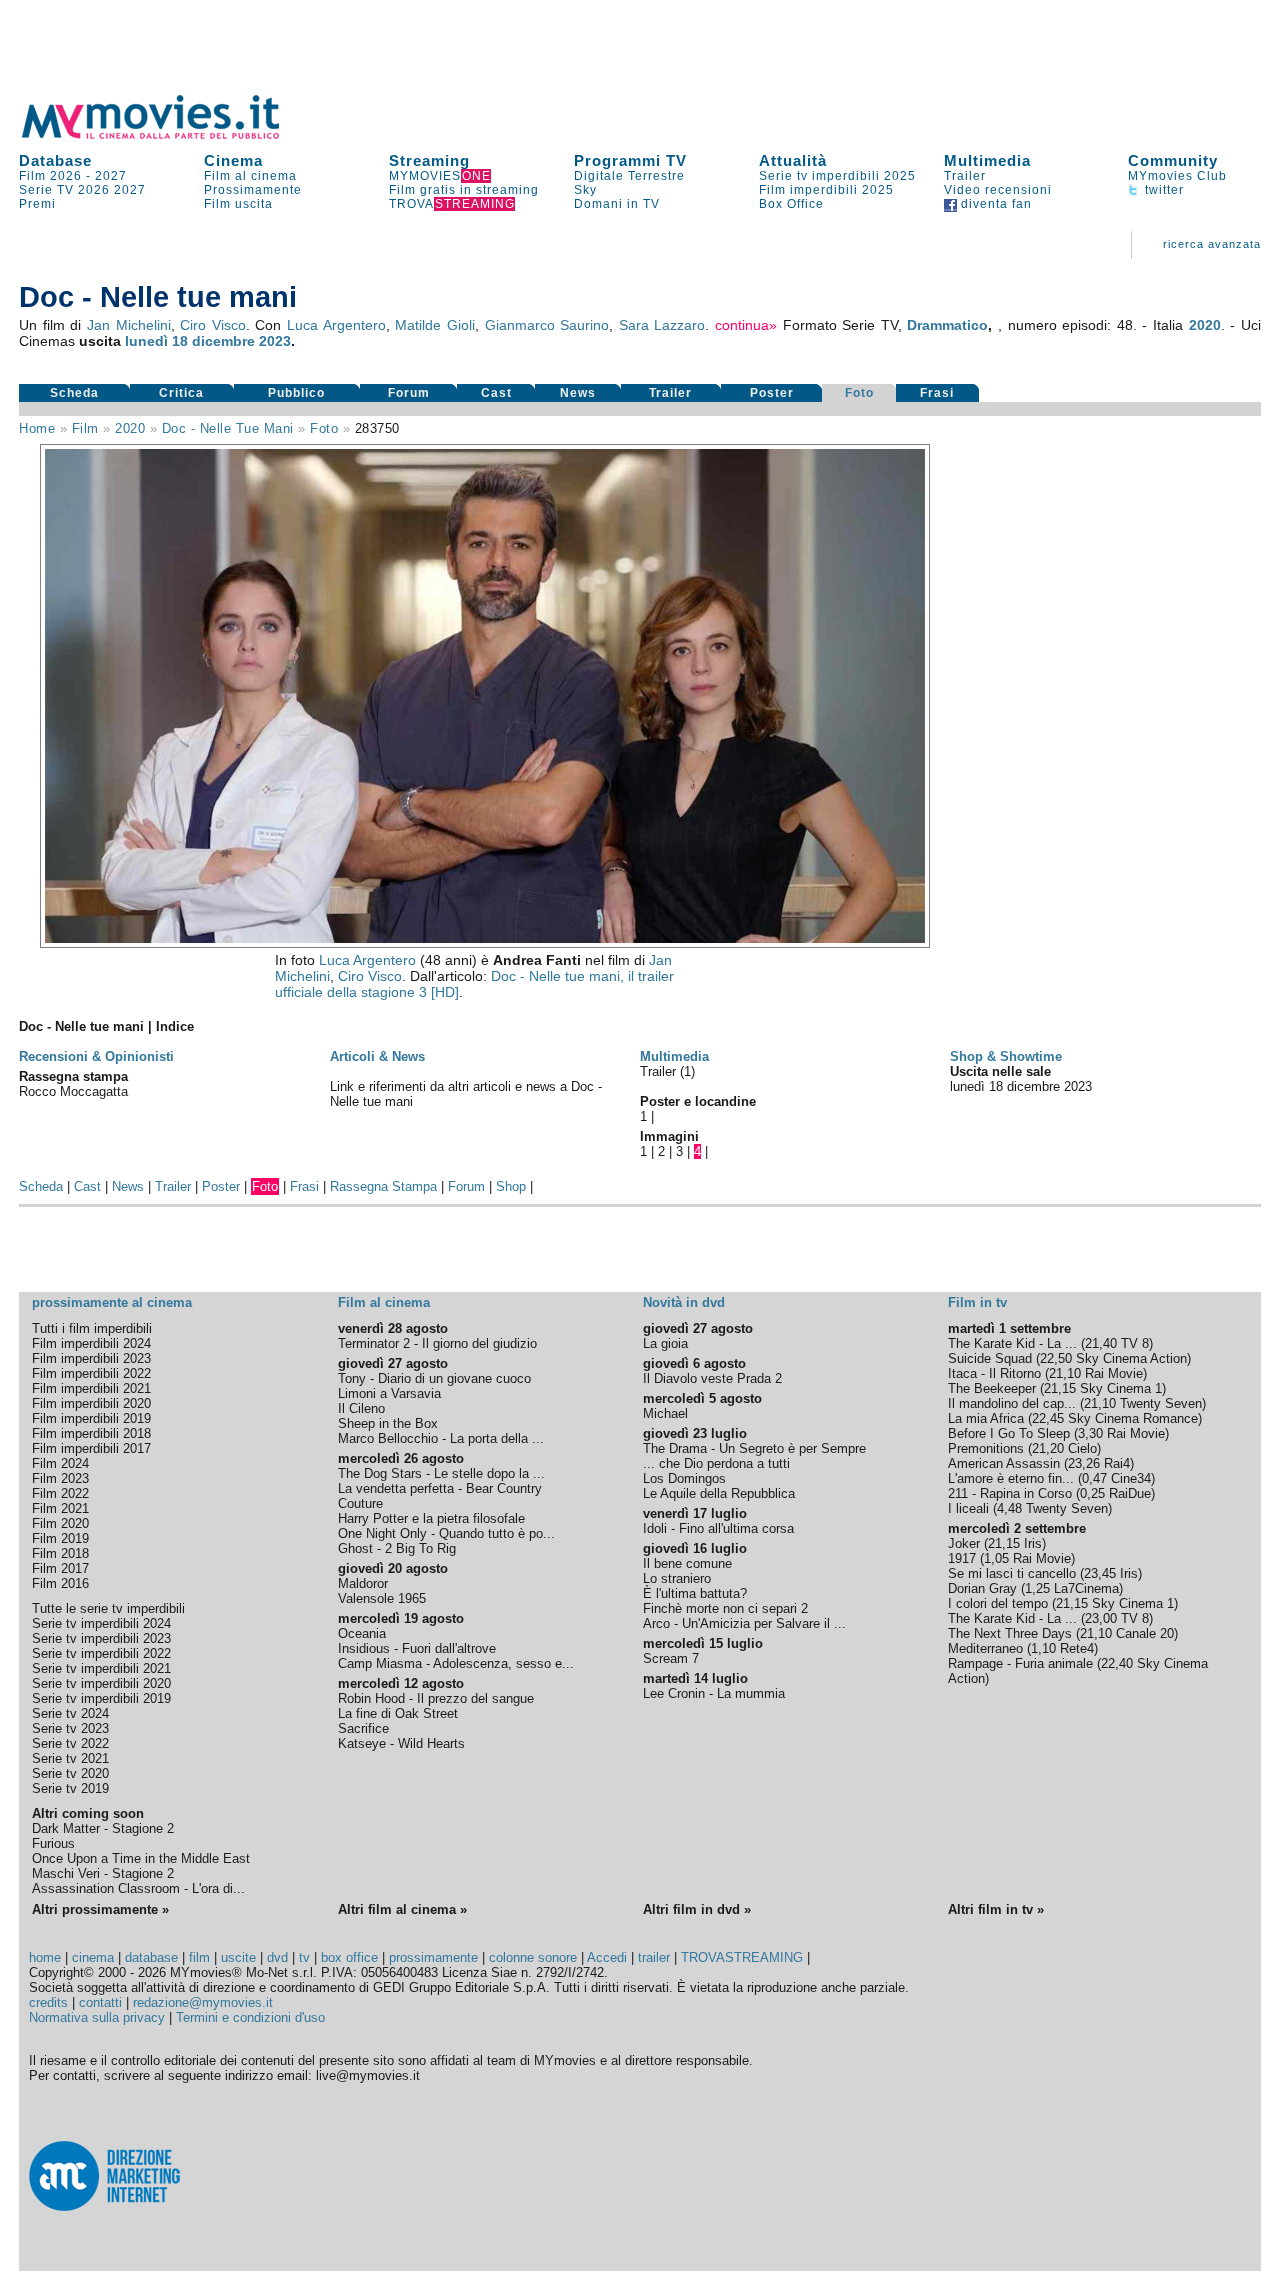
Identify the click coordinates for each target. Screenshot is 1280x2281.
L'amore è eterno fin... (1011, 1478)
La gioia (665, 1343)
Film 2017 (60, 1568)
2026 (94, 190)
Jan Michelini (129, 325)
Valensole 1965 (382, 1598)
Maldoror (363, 1583)
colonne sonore (533, 1957)
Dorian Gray (982, 1588)
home (45, 1957)
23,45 (1100, 1573)
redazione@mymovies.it (203, 2002)
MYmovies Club (1177, 176)
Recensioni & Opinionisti (96, 1056)
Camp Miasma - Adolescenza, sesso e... (456, 1663)
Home (37, 428)
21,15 (1060, 1388)
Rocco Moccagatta (73, 1091)
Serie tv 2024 (70, 1713)
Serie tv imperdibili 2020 (101, 1683)
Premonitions (986, 1448)
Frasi (937, 393)
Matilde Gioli (435, 325)
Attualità (793, 160)
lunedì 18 (156, 341)
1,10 (1043, 1648)
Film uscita (238, 204)
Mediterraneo (985, 1648)
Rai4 (1117, 1463)
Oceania (362, 1633)
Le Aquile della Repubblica (719, 1493)
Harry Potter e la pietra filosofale (431, 1518)
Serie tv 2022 (70, 1743)
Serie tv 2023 (70, 1728)
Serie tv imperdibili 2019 (101, 1698)
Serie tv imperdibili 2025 (837, 176)
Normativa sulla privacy (97, 2017)
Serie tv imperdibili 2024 (101, 1623)
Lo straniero (677, 1578)
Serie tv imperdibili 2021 (101, 1668)
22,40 (1117, 1663)
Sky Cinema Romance (1133, 1418)
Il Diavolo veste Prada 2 (712, 1378)
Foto (859, 393)
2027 (111, 176)
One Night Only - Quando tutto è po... (446, 1533)
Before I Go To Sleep (1009, 1433)
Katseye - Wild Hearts (401, 1743)
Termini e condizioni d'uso (250, 2017)
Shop (511, 1186)
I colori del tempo (998, 1603)
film (85, 428)
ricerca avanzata (1212, 244)
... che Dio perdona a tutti (716, 1463)
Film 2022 (60, 1493)
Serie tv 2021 (70, 1758)
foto (324, 428)
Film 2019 (60, 1538)
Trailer (965, 176)
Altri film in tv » (996, 1909)
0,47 (1094, 1478)
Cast (496, 393)
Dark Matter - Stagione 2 (103, 1828)
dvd (277, 1957)
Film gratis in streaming (464, 190)
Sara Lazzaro (662, 325)
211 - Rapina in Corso (1010, 1493)
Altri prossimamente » (100, 1909)
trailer (654, 1957)
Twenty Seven (1161, 1403)
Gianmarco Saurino (547, 325)
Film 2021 (60, 1508)
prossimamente (433, 1957)
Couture (360, 1503)
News (578, 393)
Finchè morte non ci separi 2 (725, 1608)
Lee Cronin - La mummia (714, 1693)
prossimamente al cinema (112, 1302)
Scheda (74, 393)
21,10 (1065, 1373)
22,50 (1056, 1358)
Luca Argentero (336, 325)
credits (48, 2002)
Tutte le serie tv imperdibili (108, 1608)
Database (55, 160)
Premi (37, 204)
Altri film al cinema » (402, 1909)
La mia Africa (986, 1418)
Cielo (1082, 1448)
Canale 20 (1145, 1633)
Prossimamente (253, 190)
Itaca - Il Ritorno (994, 1373)
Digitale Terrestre (629, 176)
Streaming (429, 160)
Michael (665, 1413)
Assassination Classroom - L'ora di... (138, 1888)
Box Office (791, 204)
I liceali (968, 1508)
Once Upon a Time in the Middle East (141, 1858)
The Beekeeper (992, 1388)
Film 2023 (60, 1478)
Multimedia (987, 160)
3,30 (1090, 1433)
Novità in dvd (684, 1302)
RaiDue (1130, 1493)
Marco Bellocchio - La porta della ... (441, 1438)
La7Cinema (1086, 1588)
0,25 (1092, 1493)
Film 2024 (60, 1463)
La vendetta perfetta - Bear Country (440, 1488)
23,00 (1101, 1618)
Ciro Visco (213, 325)
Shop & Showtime (1006, 1056)
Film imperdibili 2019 (91, 1418)
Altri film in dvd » (697, 1909)
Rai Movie (1114, 1373)
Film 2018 (60, 1553)
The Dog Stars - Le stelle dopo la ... (441, 1473)
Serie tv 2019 (70, 1788)
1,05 (996, 1558)
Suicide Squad (990, 1358)
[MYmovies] (169, 135)
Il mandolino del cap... (1012, 1403)
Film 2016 (60, 1583)
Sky (585, 190)
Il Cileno (361, 1408)
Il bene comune (687, 1563)
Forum (409, 393)
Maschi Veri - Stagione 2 (103, 1873)
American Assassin (1004, 1463)
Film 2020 (60, 1523)
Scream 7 (671, 1658)
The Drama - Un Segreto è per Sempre (754, 1448)
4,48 (1009, 1508)
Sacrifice (363, 1728)
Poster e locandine (698, 1101)
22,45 (1048, 1418)
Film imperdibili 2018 (91, 1433)
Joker (964, 1543)
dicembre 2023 (241, 341)
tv (304, 1957)
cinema (93, 1957)
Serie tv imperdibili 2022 (101, 1653)
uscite (238, 1957)
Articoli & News (377, 1056)
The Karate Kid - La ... (1012, 1343)
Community (1173, 160)
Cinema (233, 160)
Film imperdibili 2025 (826, 190)
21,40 (1101, 1343)
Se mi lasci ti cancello (1012, 1573)
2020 (1205, 325)
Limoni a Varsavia (389, 1393)
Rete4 (1077, 1648)
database (151, 1957)
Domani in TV (617, 204)
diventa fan (994, 204)
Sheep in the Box (388, 1423)
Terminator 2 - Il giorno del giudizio (437, 1343)
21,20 (1048, 1448)
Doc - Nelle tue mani (228, 428)
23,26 (1084, 1463)
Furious (53, 1843)
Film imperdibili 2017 (91, 1448)
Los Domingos (684, 1478)
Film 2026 (50, 176)
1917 (962, 1558)
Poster (772, 393)
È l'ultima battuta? (695, 1593)
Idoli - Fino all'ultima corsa (718, 1528)
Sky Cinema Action (1131, 1358)
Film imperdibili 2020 (91, 1403)
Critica (181, 393)
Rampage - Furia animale (1020, 1663)
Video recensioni (998, 190)
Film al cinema (250, 176)
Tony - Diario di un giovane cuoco (434, 1378)
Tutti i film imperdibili (92, 1328)
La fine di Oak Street (398, 1713)
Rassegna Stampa (383, 1186)
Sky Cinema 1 (1121, 1388)
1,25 (1037, 1588)
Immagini (669, 1136)
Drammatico (947, 325)
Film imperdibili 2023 (91, 1358)
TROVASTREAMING (742, 1957)
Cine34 (1131, 1478)
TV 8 (1135, 1343)
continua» (746, 325)
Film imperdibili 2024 (91, 1343)
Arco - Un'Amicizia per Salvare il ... (744, 1623)
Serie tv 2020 (70, 1773)
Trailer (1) (667, 1071)
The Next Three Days (1010, 1633)
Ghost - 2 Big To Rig (397, 1548)
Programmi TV (630, 160)
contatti (100, 2002)
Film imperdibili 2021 (91, 1388)
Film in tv (977, 1302)
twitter (1162, 190)
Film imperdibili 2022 (91, 1373)
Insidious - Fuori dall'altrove (417, 1648)
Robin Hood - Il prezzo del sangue (436, 1698)
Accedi (607, 1957)
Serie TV (46, 190)
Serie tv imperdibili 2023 (101, 1638)
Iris (1033, 1543)
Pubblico (296, 393)
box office (349, 1957)
